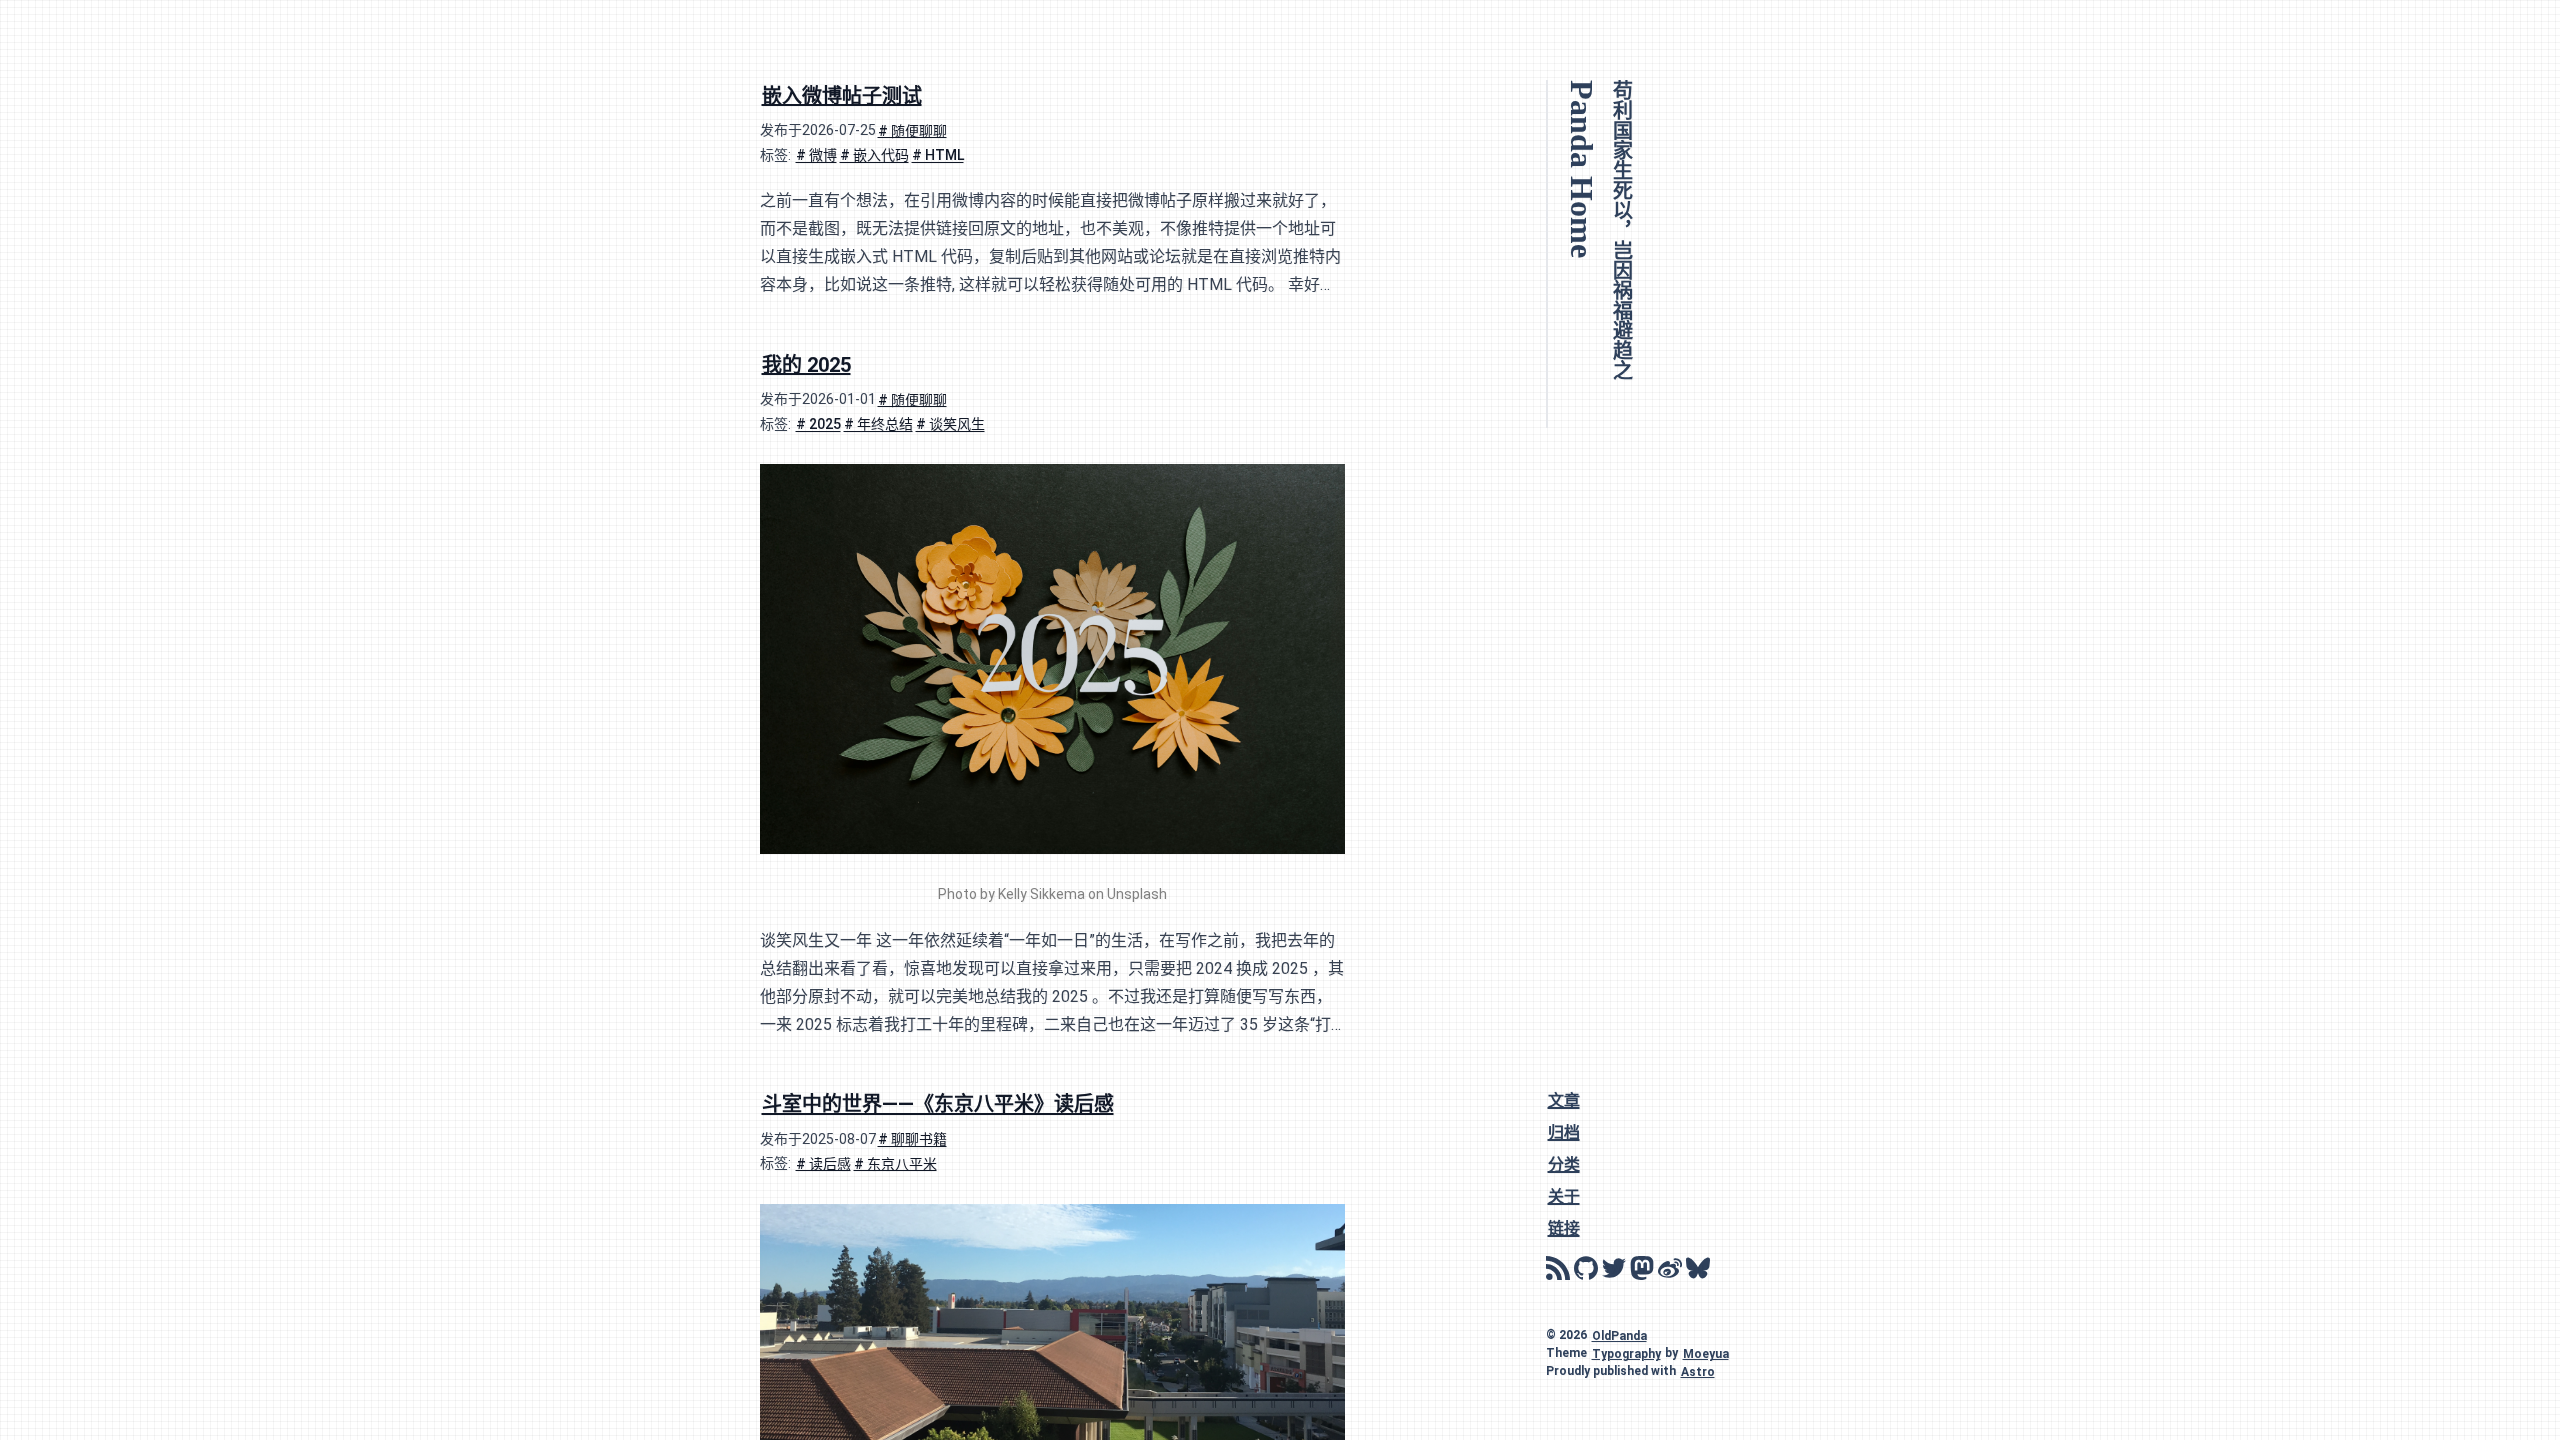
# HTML (938, 155)
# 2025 (818, 424)
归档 (1564, 1131)
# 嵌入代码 (874, 155)
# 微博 (816, 155)
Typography (1626, 1353)
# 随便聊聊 (912, 130)
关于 (1564, 1195)
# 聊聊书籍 (912, 1139)
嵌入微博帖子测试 (842, 95)
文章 (1564, 1099)
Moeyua (1706, 1353)
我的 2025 (806, 364)
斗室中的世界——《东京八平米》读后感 (938, 1104)
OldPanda (1619, 1335)
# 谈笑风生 (950, 424)
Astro (1698, 1371)
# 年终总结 (878, 424)
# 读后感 (823, 1163)
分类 (1564, 1163)
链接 (1564, 1227)
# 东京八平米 (895, 1163)
